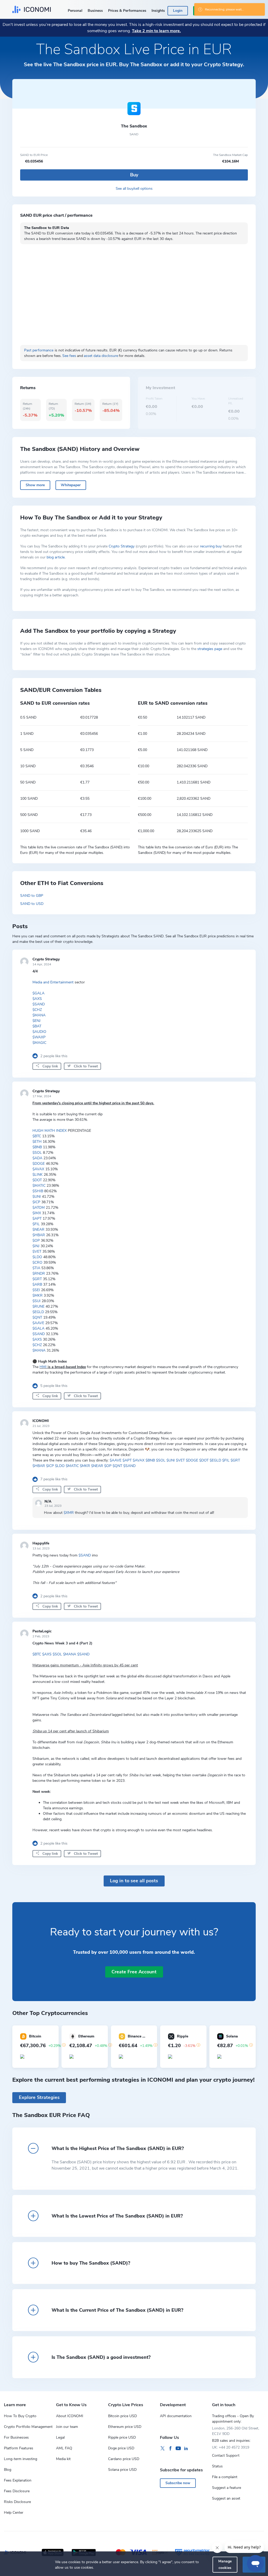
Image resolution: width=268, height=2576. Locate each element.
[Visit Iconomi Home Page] (32, 9)
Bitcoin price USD (122, 2416)
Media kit (63, 2459)
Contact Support (226, 2455)
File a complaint (225, 2477)
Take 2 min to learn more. (156, 31)
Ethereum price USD (125, 2427)
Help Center (14, 2513)
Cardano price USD (124, 2459)
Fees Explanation (18, 2480)
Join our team (67, 2427)
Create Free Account (134, 1972)
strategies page (210, 649)
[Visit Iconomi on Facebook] (170, 2449)
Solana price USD (122, 2470)
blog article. (56, 557)
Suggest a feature (227, 2488)
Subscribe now (178, 2483)
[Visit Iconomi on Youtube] (178, 2449)
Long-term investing (21, 2459)
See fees (69, 356)
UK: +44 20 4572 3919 (231, 2447)
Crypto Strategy (122, 546)
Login (178, 11)
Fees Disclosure (17, 2491)
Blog (8, 2470)
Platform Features (19, 2448)
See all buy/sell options (134, 189)
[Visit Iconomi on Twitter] (163, 2449)
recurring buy (211, 546)
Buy (134, 175)
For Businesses (16, 2437)
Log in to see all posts (134, 1881)
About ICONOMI (70, 2416)
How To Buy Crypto (20, 2416)
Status (217, 2466)
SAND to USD (32, 904)
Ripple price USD (122, 2437)
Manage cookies (225, 2564)
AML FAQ (64, 2448)
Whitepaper (71, 485)
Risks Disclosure (17, 2502)
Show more (35, 485)
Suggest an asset (226, 2498)
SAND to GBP (32, 896)
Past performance (39, 350)
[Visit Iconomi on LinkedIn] (186, 2449)
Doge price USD (121, 2448)
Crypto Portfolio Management (28, 2427)
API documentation (176, 2416)
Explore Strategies (39, 2097)
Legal (60, 2437)
